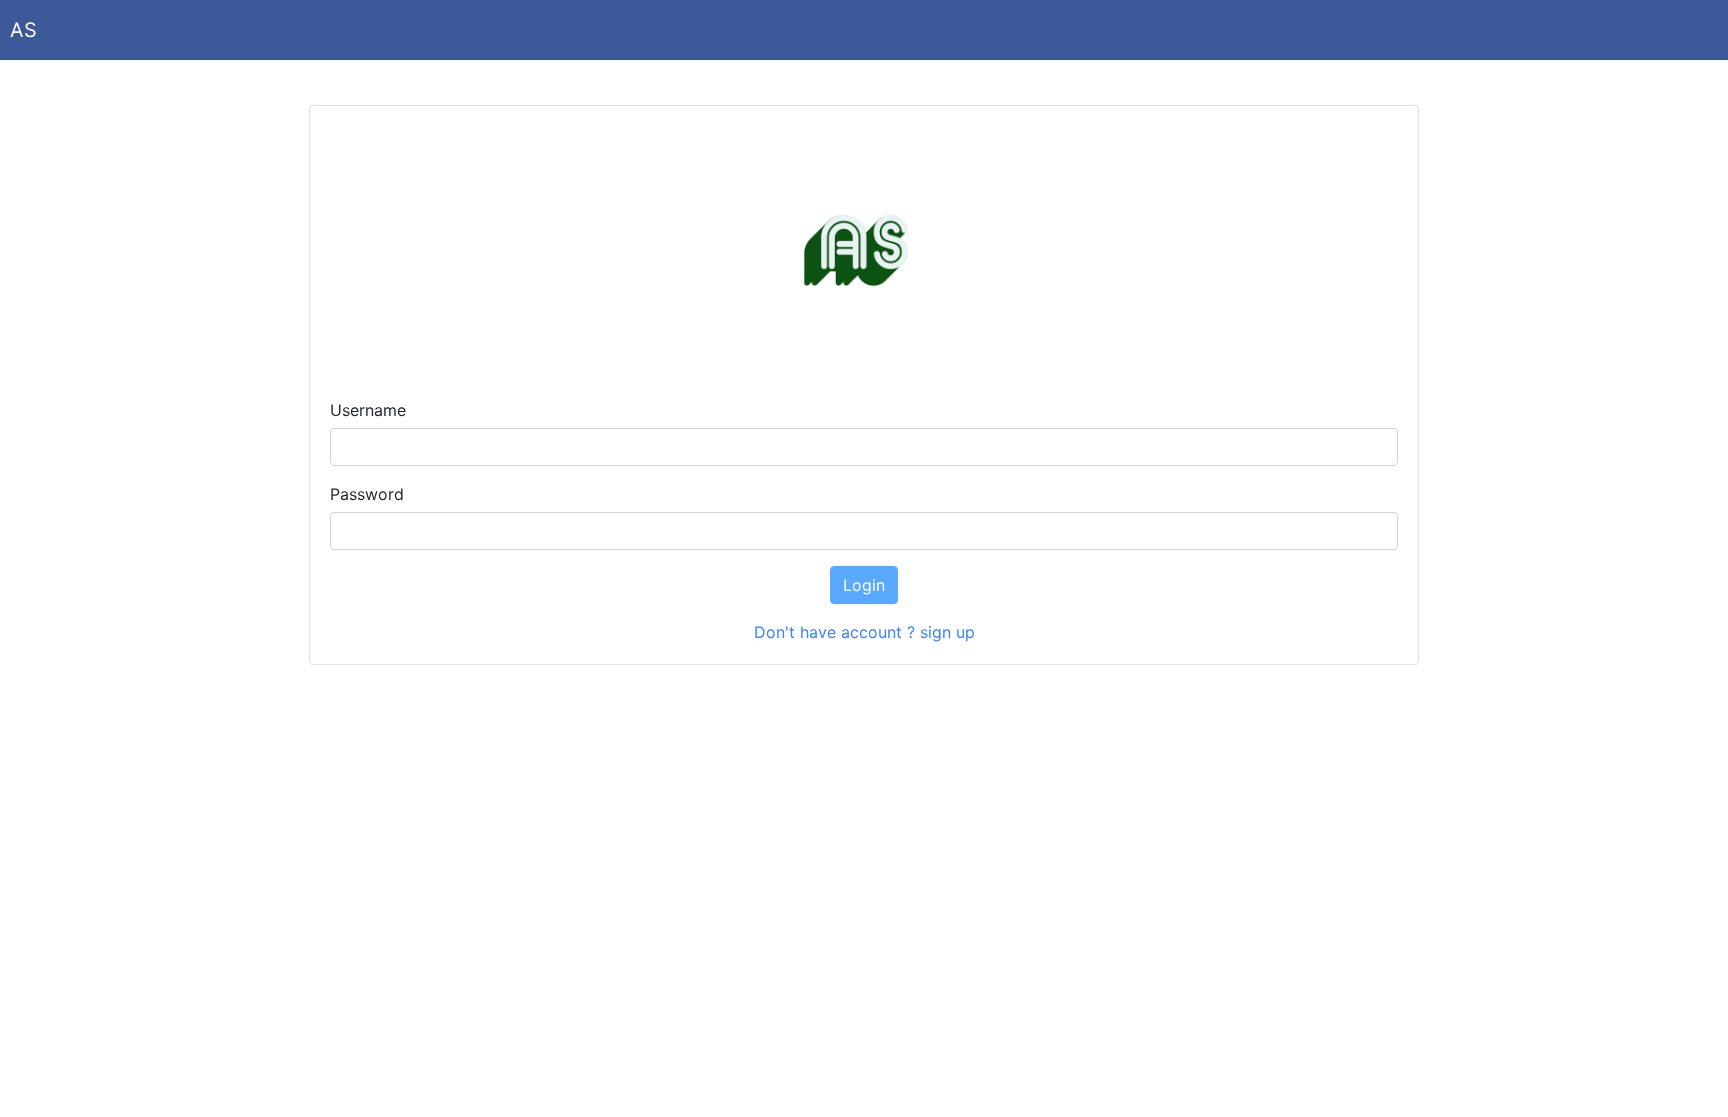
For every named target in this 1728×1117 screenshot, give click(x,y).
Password (367, 494)
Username (368, 410)
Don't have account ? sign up (864, 632)
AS (23, 30)
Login (864, 585)
